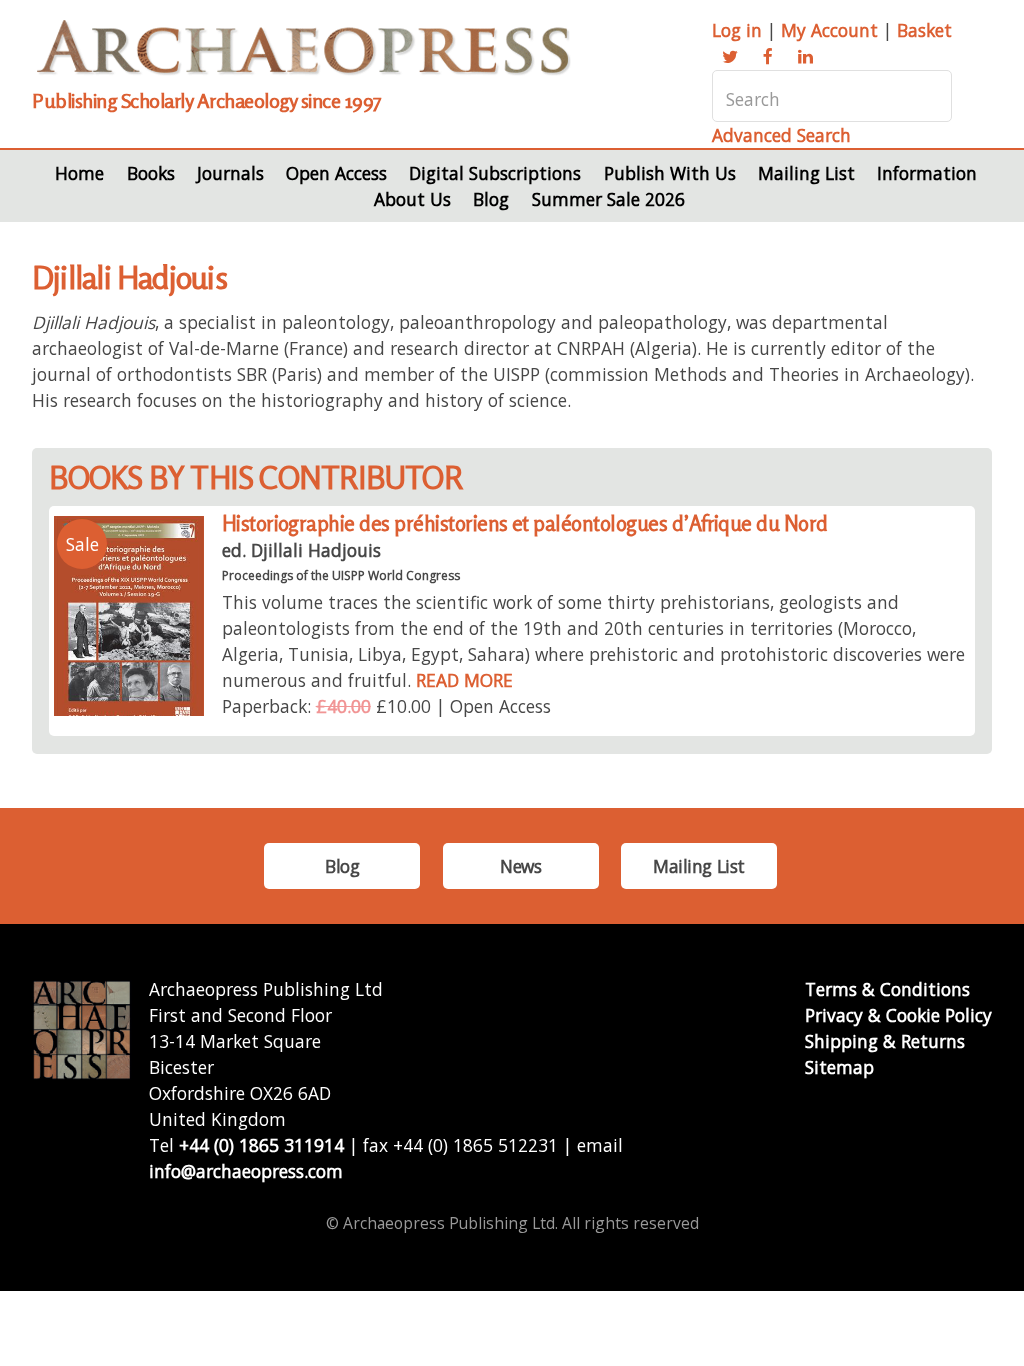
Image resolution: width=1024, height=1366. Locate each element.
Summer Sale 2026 (608, 199)
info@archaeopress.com (246, 1171)
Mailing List (806, 173)
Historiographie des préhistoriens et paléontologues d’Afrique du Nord (525, 523)
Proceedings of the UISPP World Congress (341, 575)
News (520, 866)
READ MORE (464, 680)
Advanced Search (781, 135)
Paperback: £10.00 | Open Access (386, 706)
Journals (230, 173)
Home (79, 173)
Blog (491, 199)
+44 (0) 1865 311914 (261, 1145)
